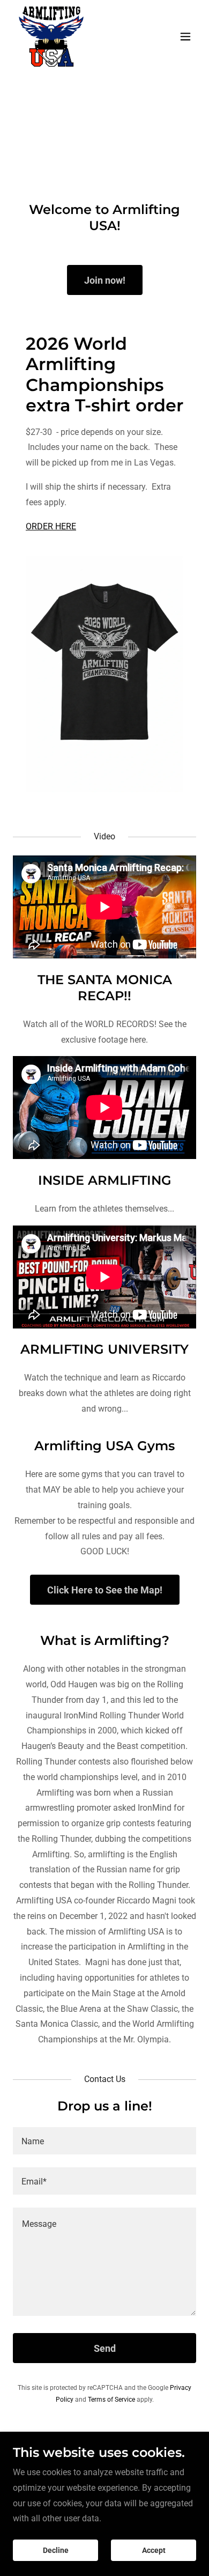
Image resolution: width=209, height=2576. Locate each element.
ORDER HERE (51, 526)
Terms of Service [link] (111, 2400)
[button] (185, 36)
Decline (56, 2550)
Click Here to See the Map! (105, 1590)
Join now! (105, 280)
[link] (51, 36)
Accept (154, 2550)
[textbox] (104, 2141)
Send (105, 2348)
